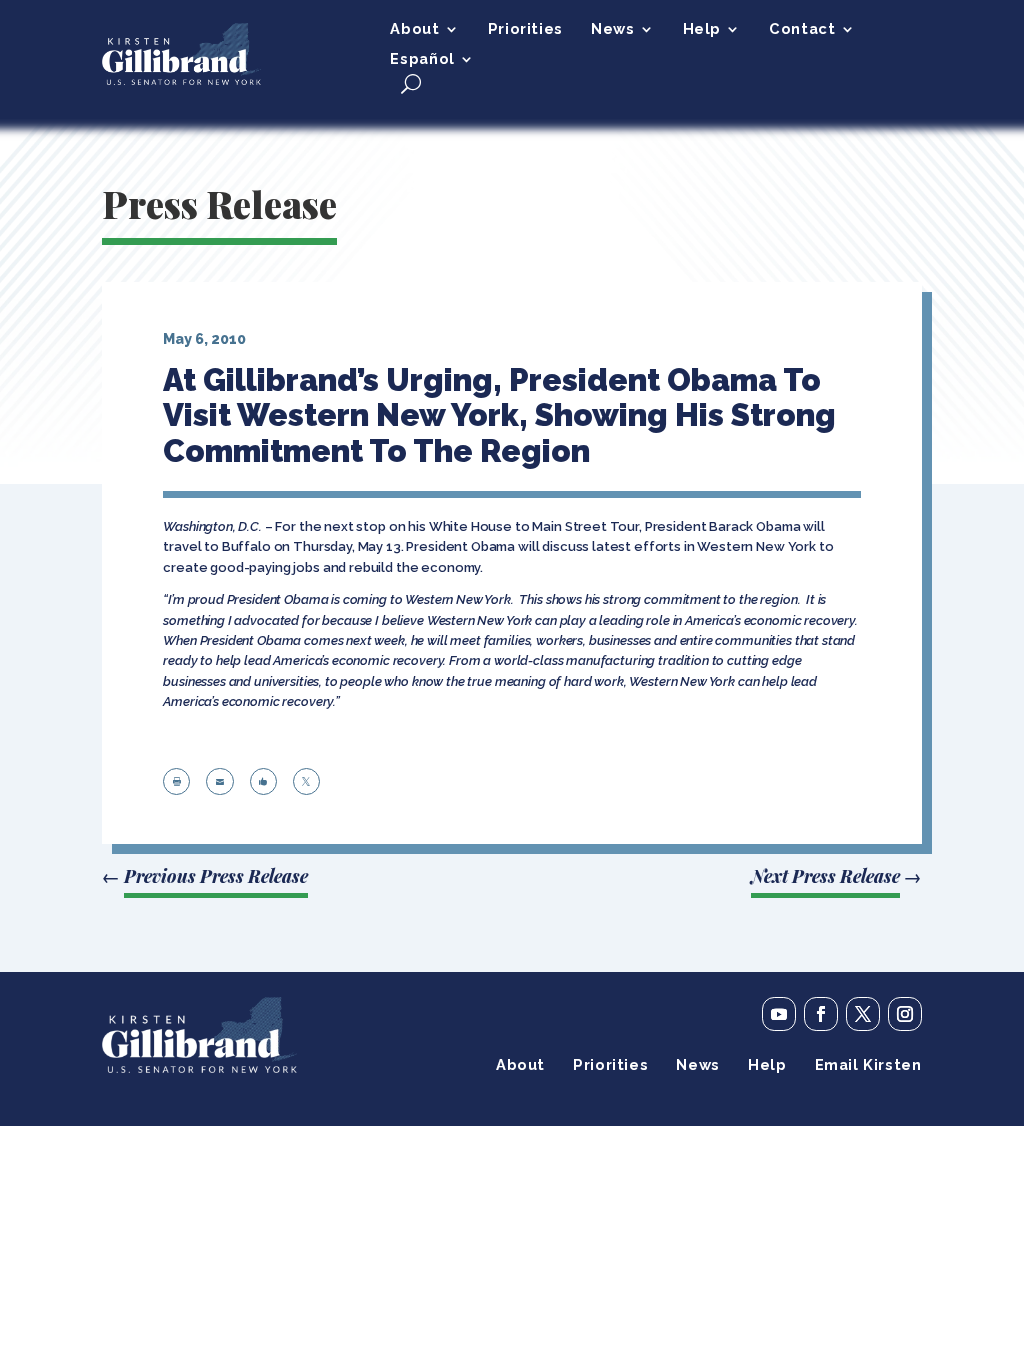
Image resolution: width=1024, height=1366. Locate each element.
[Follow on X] (863, 1014)
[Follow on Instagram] (905, 1014)
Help (702, 29)
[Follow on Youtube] (779, 1014)
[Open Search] (411, 83)
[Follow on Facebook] (821, 1014)
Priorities (525, 29)
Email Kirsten (868, 1065)
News (612, 29)
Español (422, 59)
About (414, 29)
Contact (802, 29)
